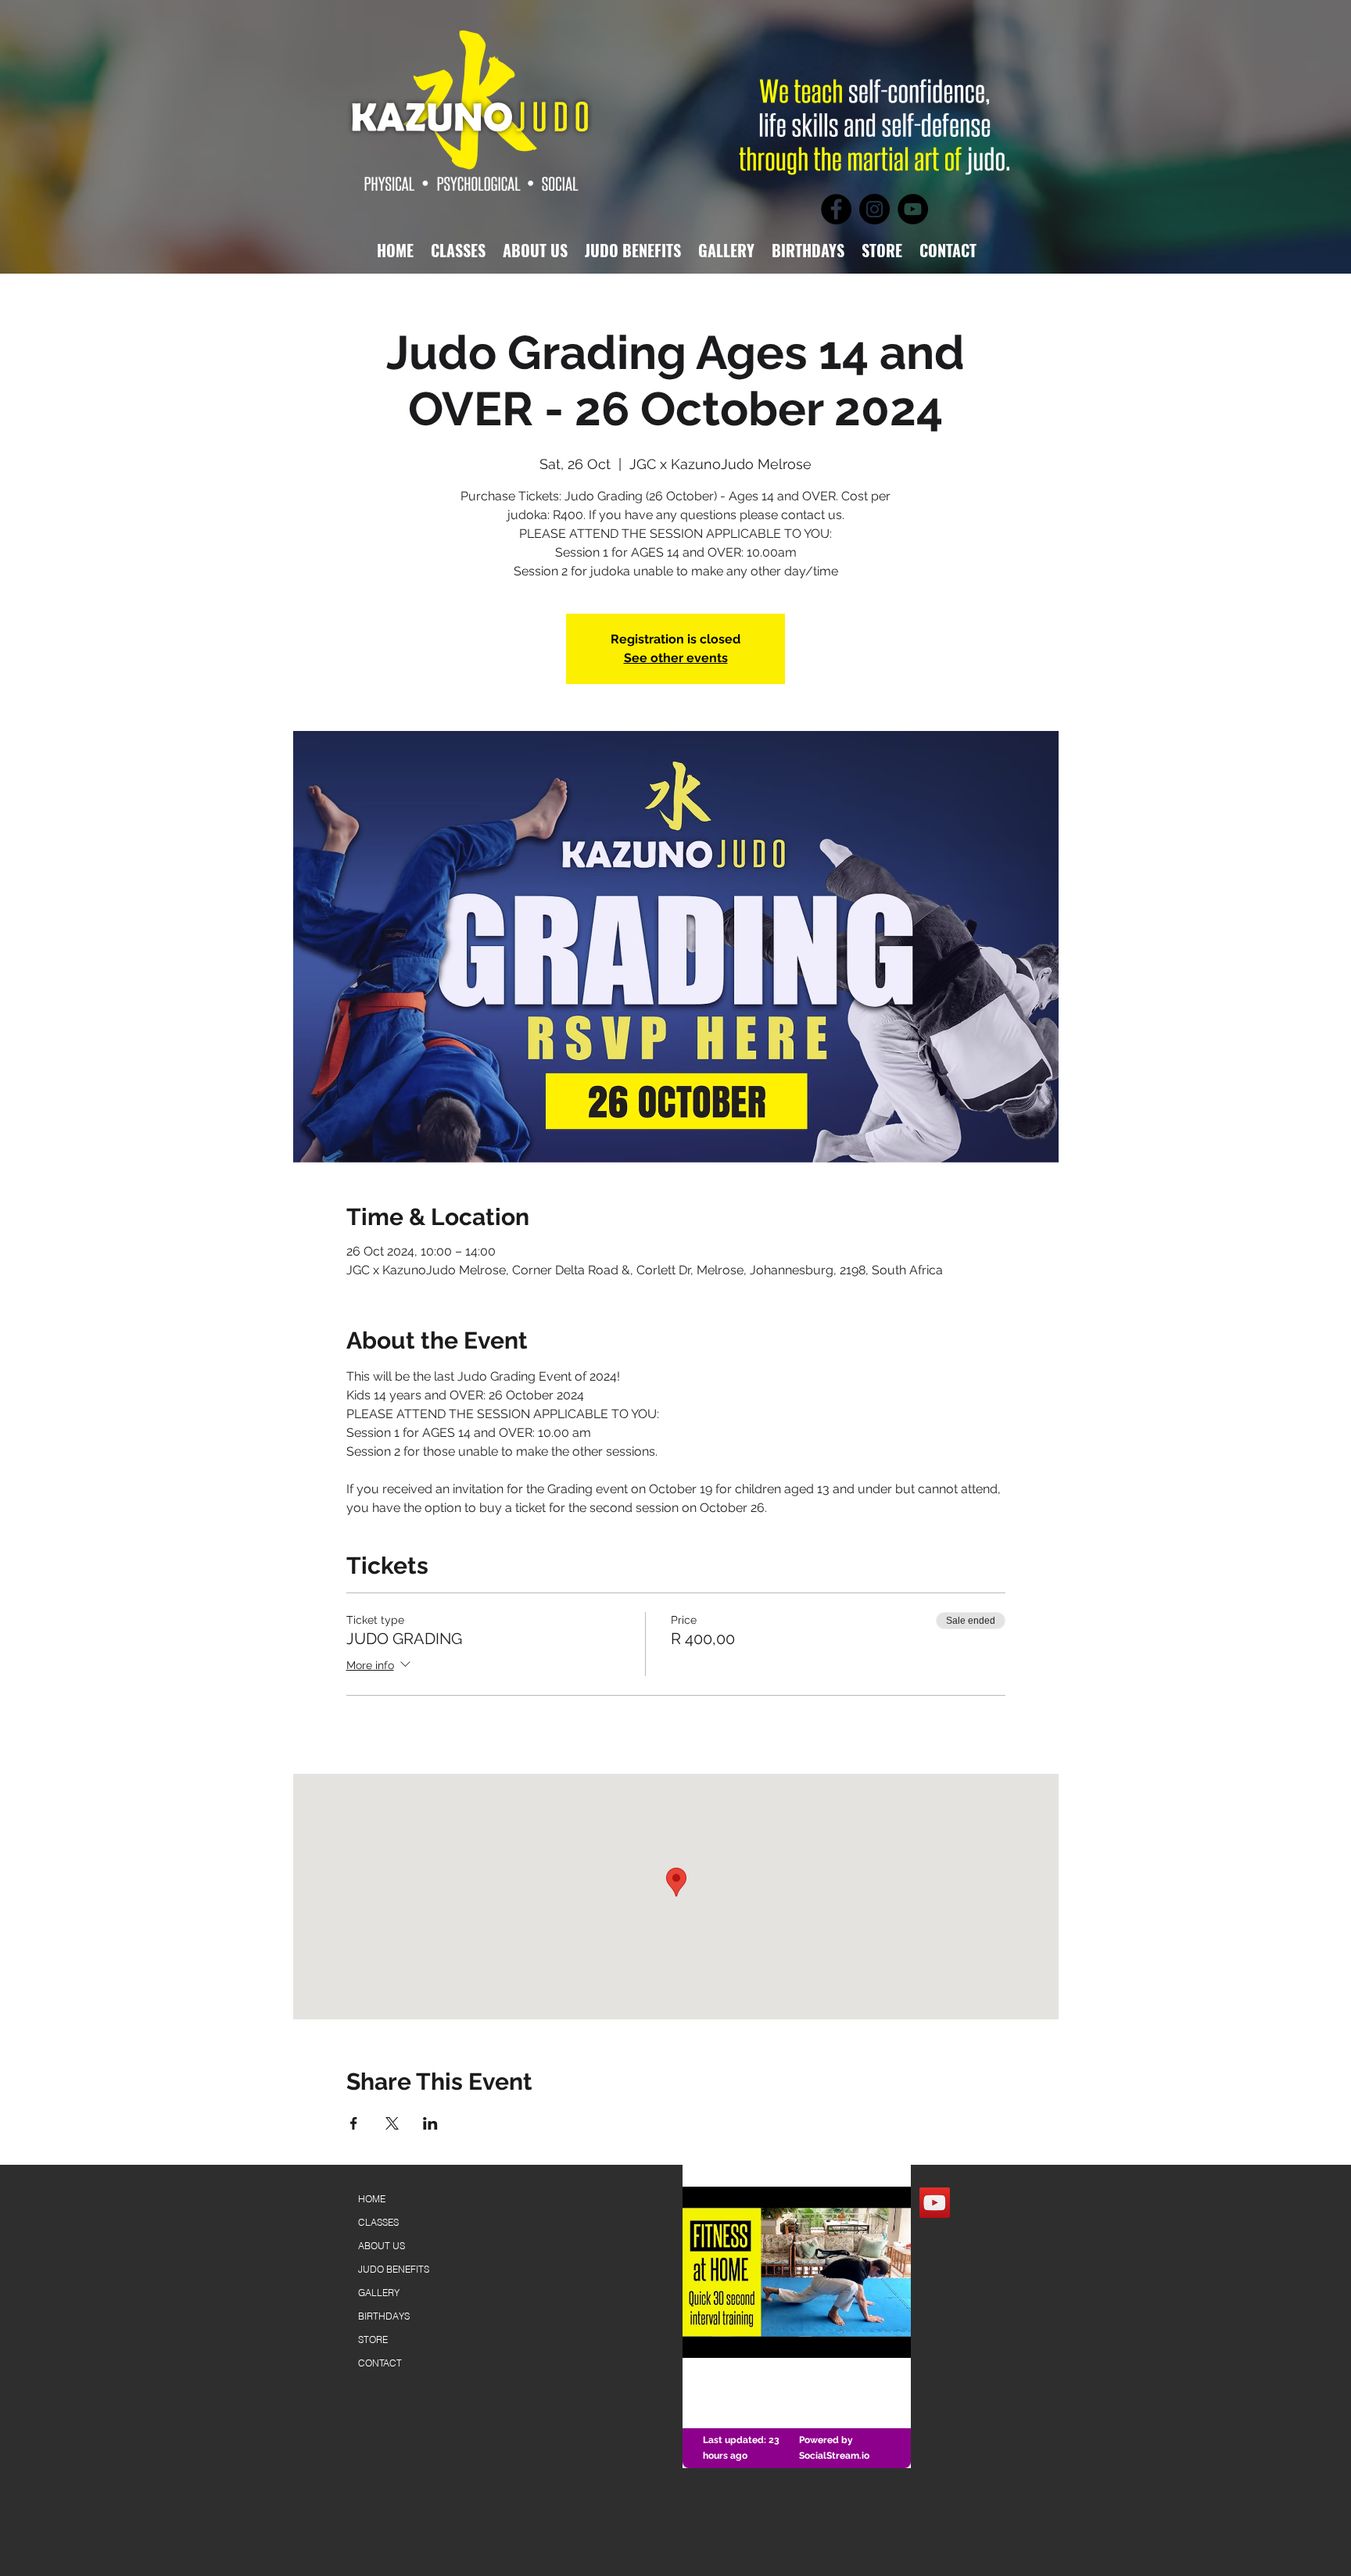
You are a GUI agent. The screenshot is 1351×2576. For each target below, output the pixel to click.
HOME (372, 2199)
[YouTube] (913, 209)
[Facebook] (836, 209)
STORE (373, 2340)
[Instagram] (874, 209)
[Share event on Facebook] (354, 2123)
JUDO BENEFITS (394, 2269)
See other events (676, 658)
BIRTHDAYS (384, 2316)
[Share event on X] (392, 2123)
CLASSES (378, 2222)
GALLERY (379, 2293)
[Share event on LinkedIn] (430, 2123)
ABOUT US (382, 2246)
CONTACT (380, 2363)
